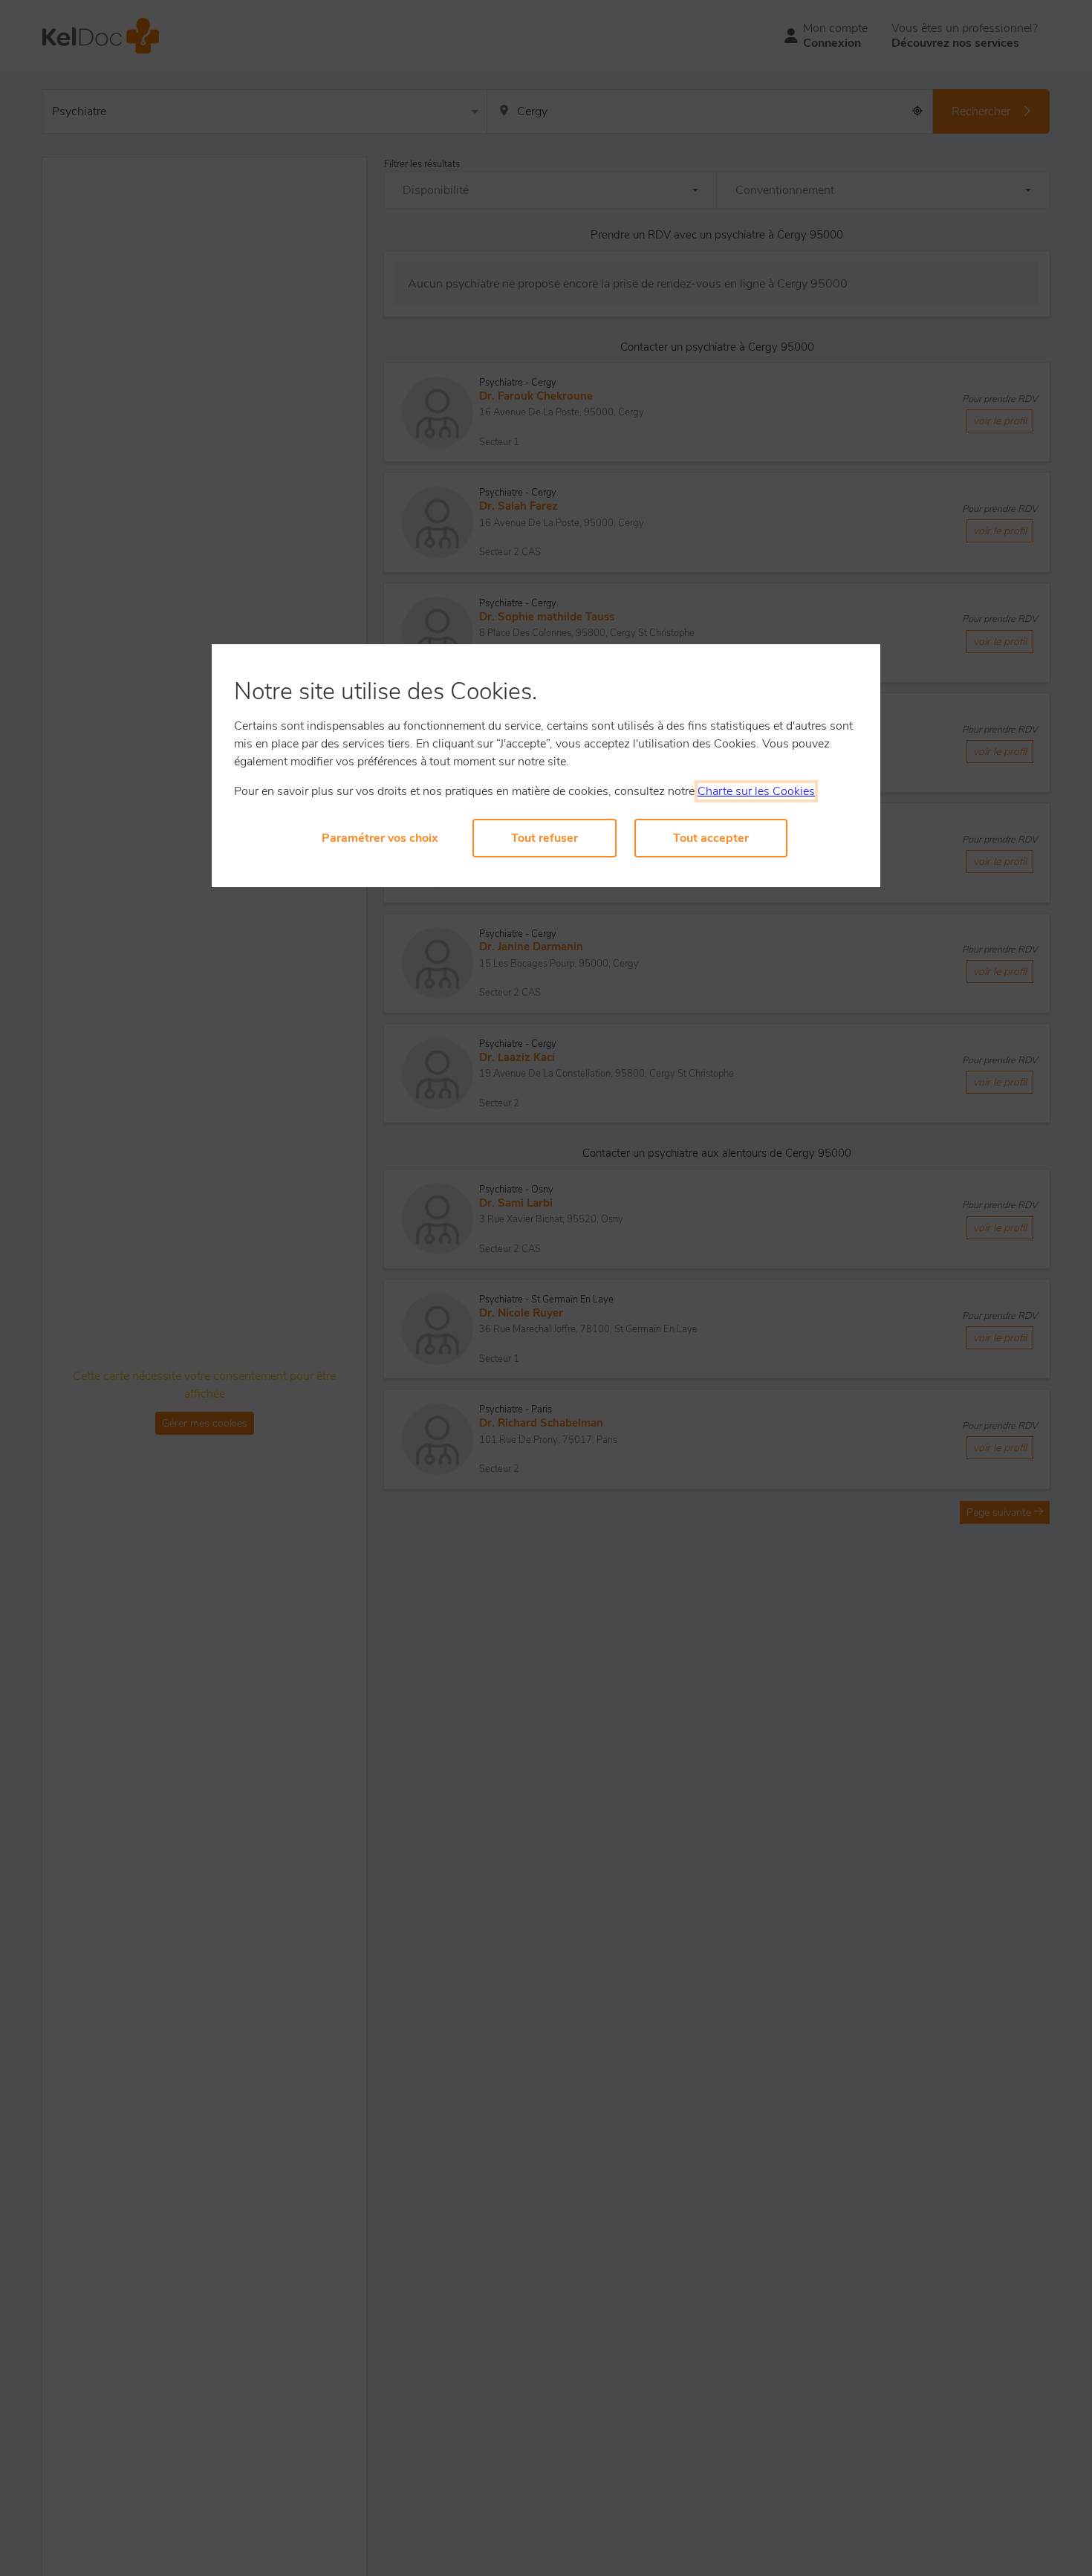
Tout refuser (545, 838)
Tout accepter (711, 838)
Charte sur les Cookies (756, 791)
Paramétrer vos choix (380, 838)
